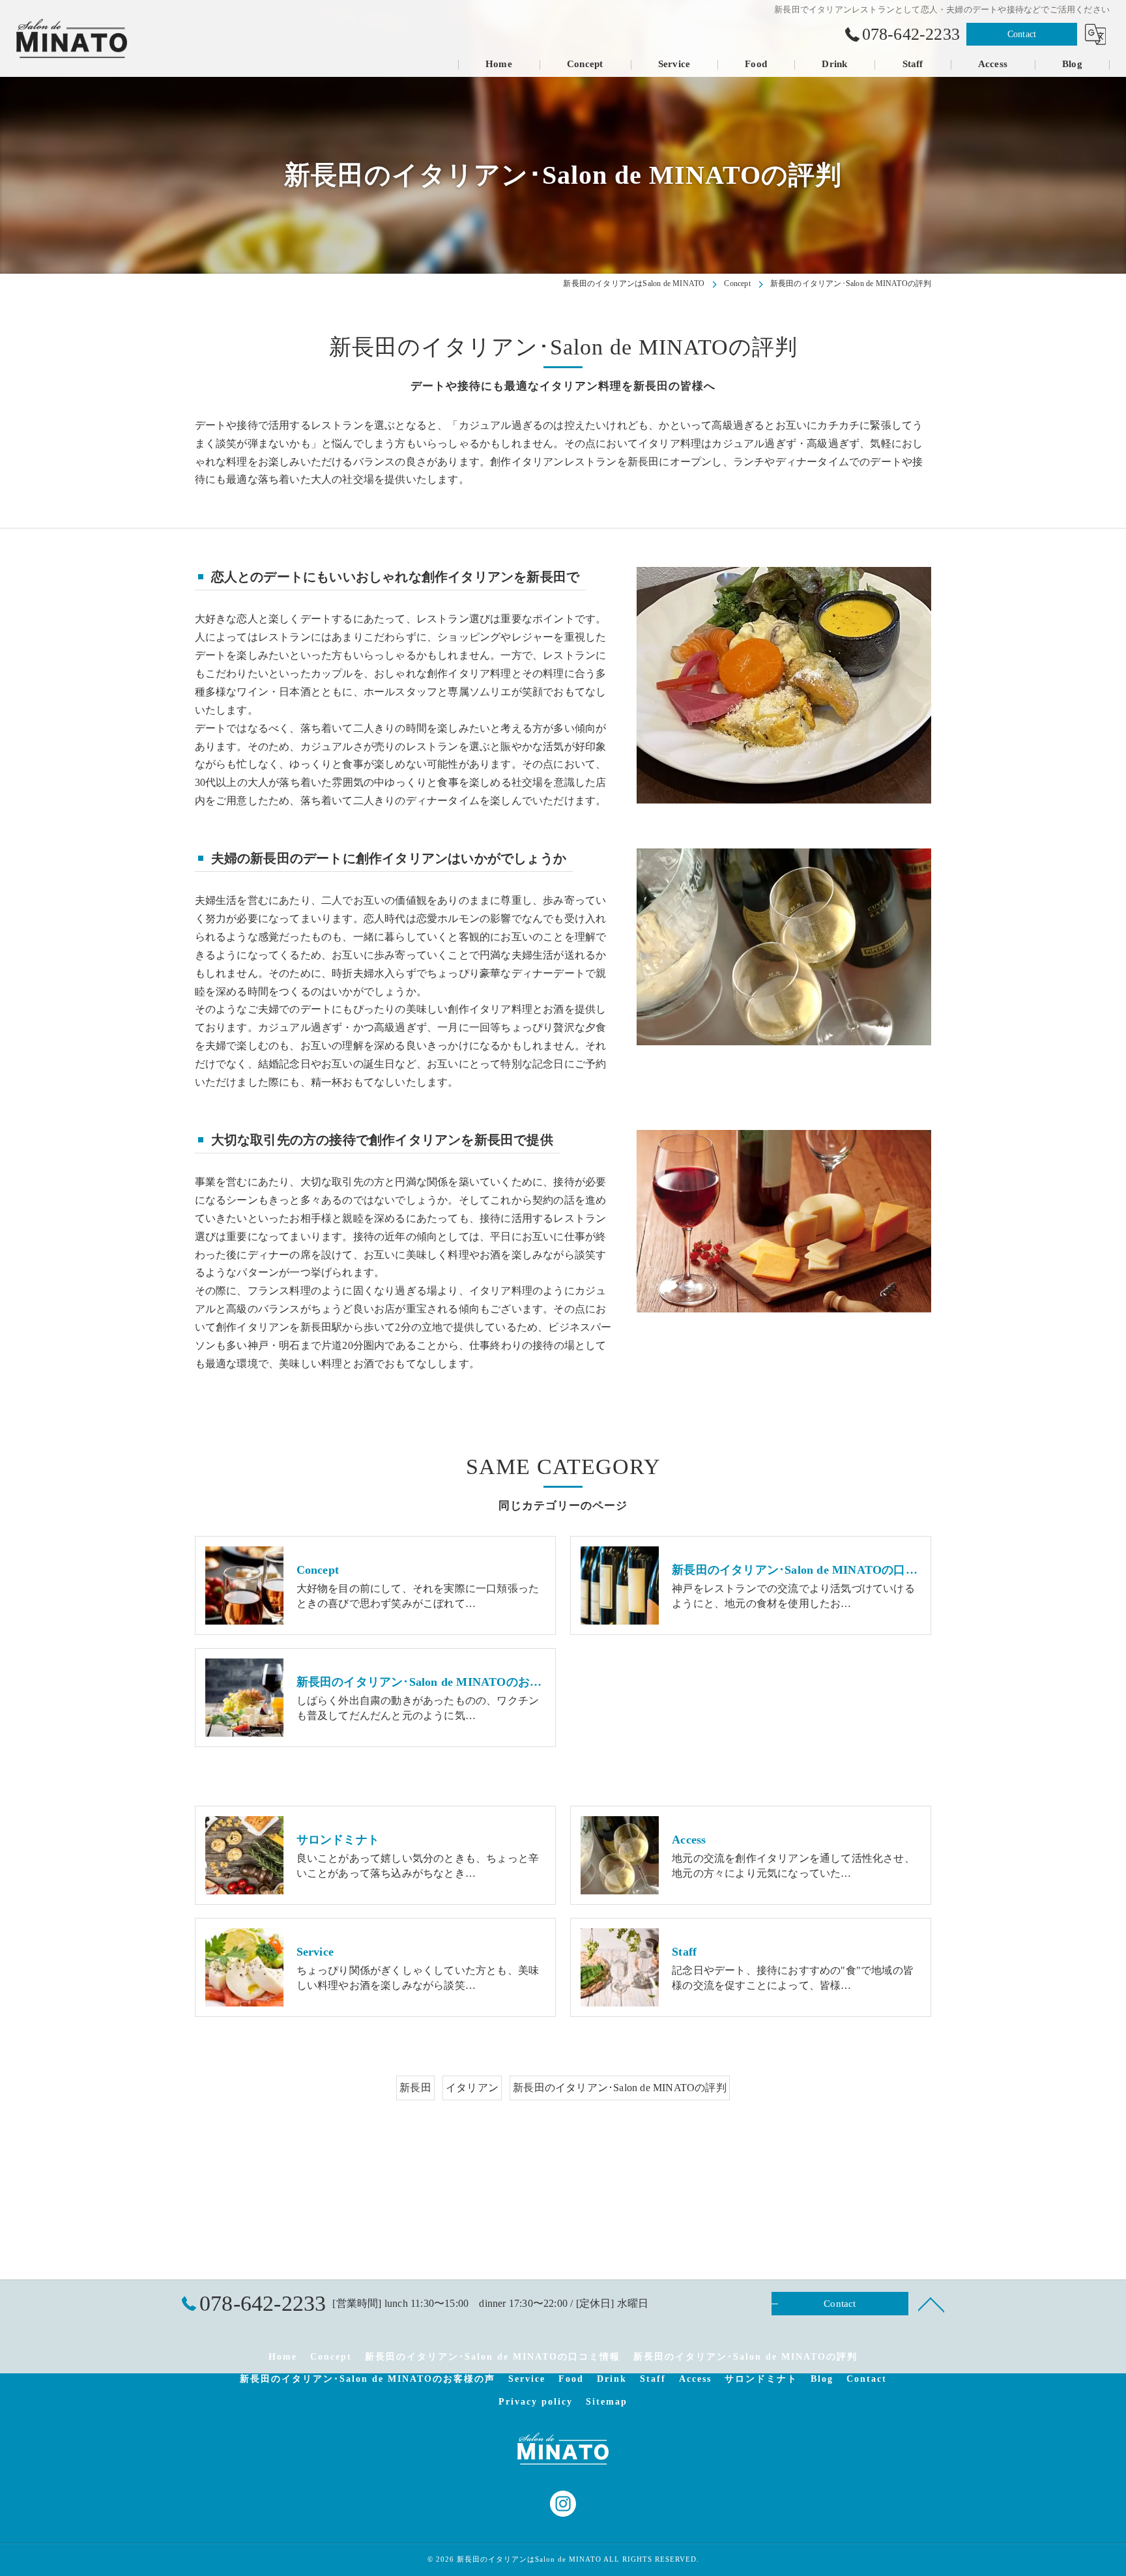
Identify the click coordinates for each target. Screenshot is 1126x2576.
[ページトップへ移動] (931, 2304)
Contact (1022, 34)
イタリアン (472, 2088)
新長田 (415, 2088)
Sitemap (607, 2402)
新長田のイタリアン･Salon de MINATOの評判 (620, 2088)
